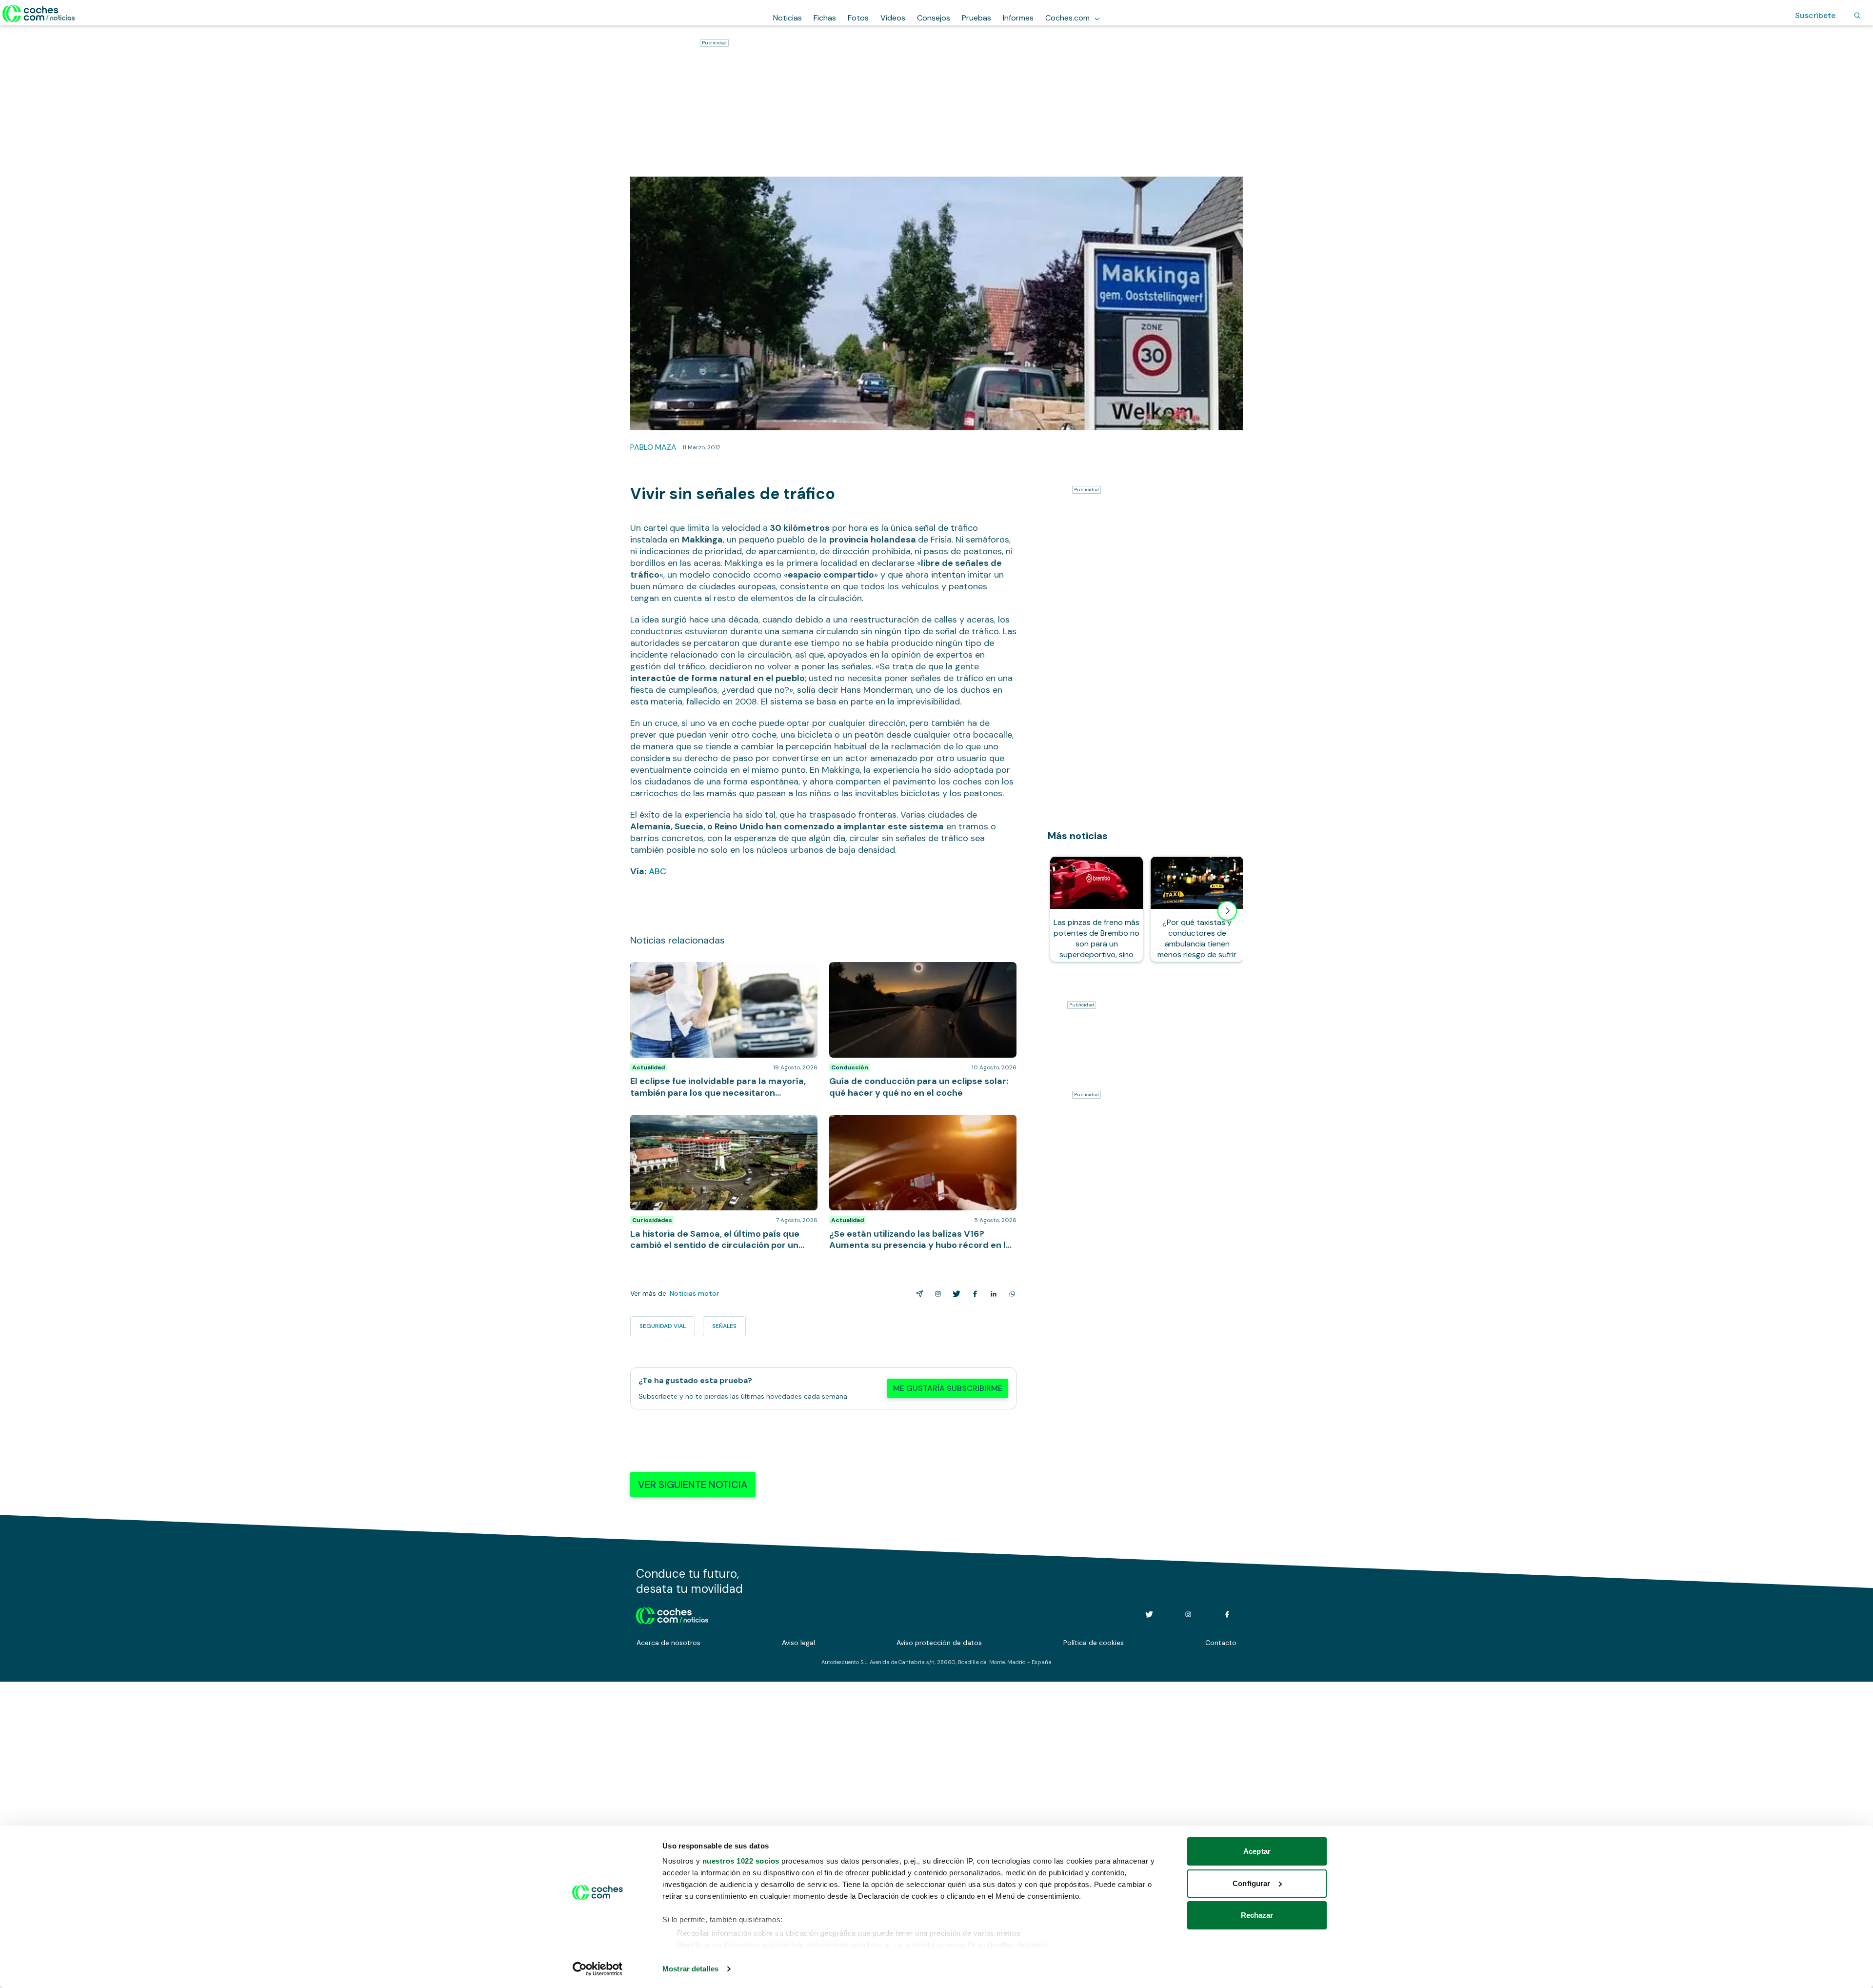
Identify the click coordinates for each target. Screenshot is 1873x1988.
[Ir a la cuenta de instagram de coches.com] (1188, 1614)
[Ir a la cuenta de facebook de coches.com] (1227, 1614)
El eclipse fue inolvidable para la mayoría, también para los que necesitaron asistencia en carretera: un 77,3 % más (723, 977)
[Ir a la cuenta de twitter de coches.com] (1149, 1614)
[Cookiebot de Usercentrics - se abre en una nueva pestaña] (598, 1969)
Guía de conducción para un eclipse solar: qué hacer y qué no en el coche (923, 972)
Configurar (1251, 1883)
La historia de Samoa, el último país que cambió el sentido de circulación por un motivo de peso (718, 1125)
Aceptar (1257, 1851)
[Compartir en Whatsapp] (1010, 1294)
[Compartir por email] (917, 1294)
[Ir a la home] (39, 14)
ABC (658, 871)
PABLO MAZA (653, 447)
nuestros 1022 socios (741, 1861)
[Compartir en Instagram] (936, 1294)
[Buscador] (1857, 16)
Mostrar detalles (690, 1969)
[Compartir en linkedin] (992, 1294)
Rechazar (1257, 1915)
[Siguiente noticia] (1227, 911)
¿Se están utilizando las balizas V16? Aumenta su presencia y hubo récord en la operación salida (916, 1125)
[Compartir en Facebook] (973, 1294)
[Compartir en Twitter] (955, 1294)
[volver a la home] (672, 1614)
